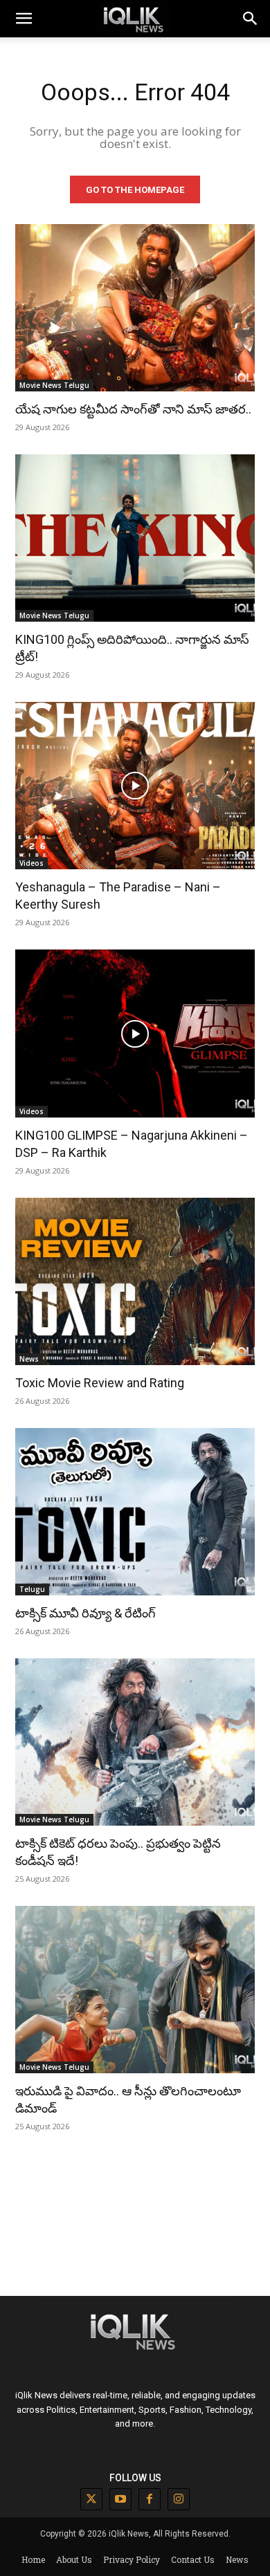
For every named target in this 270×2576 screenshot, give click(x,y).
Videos (31, 863)
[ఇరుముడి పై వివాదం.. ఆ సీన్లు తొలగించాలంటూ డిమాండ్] (135, 1990)
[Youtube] (120, 2499)
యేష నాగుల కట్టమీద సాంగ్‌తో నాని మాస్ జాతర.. (133, 409)
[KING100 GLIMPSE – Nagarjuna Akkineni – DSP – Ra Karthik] (135, 1033)
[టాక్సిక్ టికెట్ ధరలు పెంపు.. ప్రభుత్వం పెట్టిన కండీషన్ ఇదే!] (135, 1742)
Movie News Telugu (54, 385)
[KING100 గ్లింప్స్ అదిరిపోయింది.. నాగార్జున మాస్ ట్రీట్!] (135, 538)
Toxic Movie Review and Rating (100, 1383)
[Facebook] (150, 2499)
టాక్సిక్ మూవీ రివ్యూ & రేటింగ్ (85, 1613)
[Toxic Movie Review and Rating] (135, 1281)
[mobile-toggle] (24, 19)
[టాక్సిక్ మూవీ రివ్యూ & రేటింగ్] (135, 1512)
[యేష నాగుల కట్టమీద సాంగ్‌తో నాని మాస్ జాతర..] (135, 308)
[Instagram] (179, 2499)
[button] (251, 19)
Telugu (32, 1589)
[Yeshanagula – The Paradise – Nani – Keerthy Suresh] (135, 786)
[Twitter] (91, 2499)
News (29, 1359)
